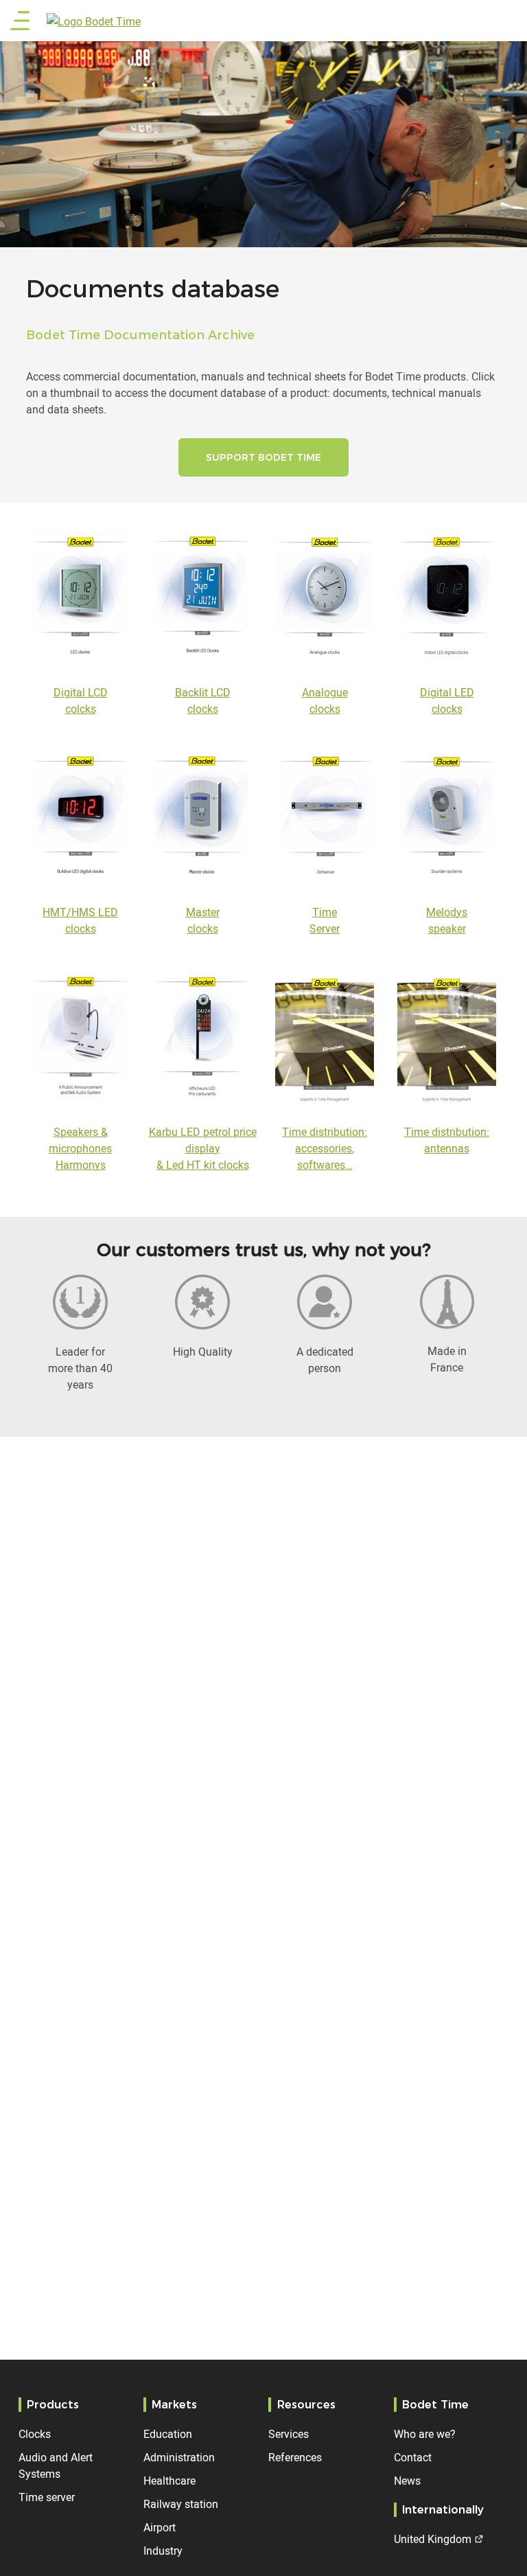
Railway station (181, 2504)
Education (168, 2434)
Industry (163, 2551)
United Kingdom (433, 2539)
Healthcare (169, 2481)
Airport (160, 2527)
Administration (179, 2457)
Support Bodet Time (263, 457)
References (295, 2457)
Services (289, 2434)
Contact (413, 2457)
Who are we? (425, 2434)
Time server (47, 2497)
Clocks (35, 2434)
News (407, 2481)
